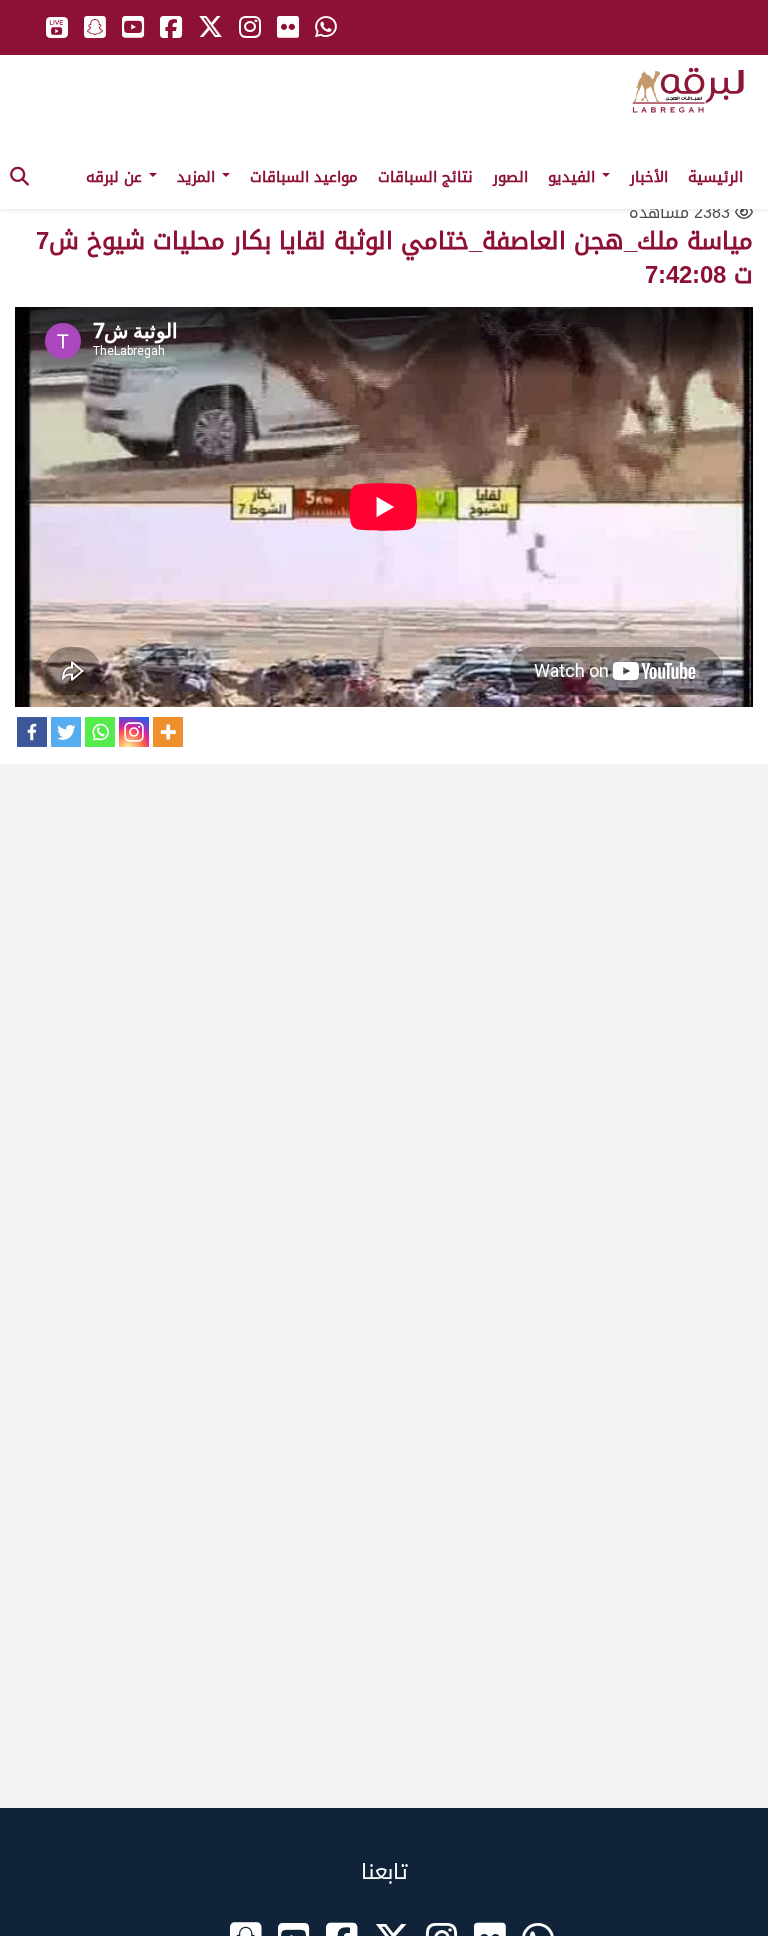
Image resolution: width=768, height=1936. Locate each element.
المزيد (198, 177)
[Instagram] (134, 732)
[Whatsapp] (100, 732)
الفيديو (574, 177)
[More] (168, 732)
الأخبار (649, 177)
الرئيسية (715, 177)
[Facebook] (32, 732)
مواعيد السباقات (304, 177)
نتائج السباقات (425, 177)
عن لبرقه (116, 177)
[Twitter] (66, 732)
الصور (510, 177)
